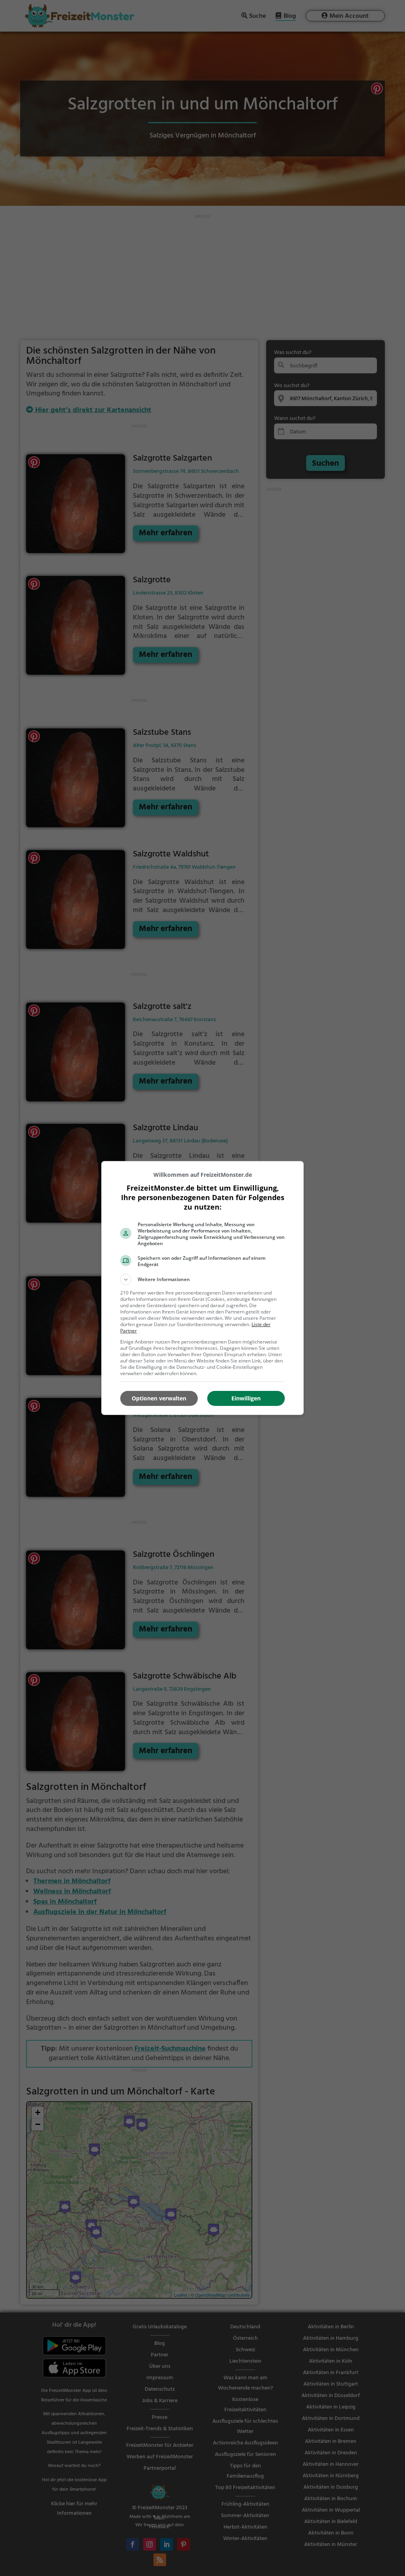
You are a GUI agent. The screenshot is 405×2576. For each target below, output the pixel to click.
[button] (202, 1280)
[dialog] (202, 1288)
